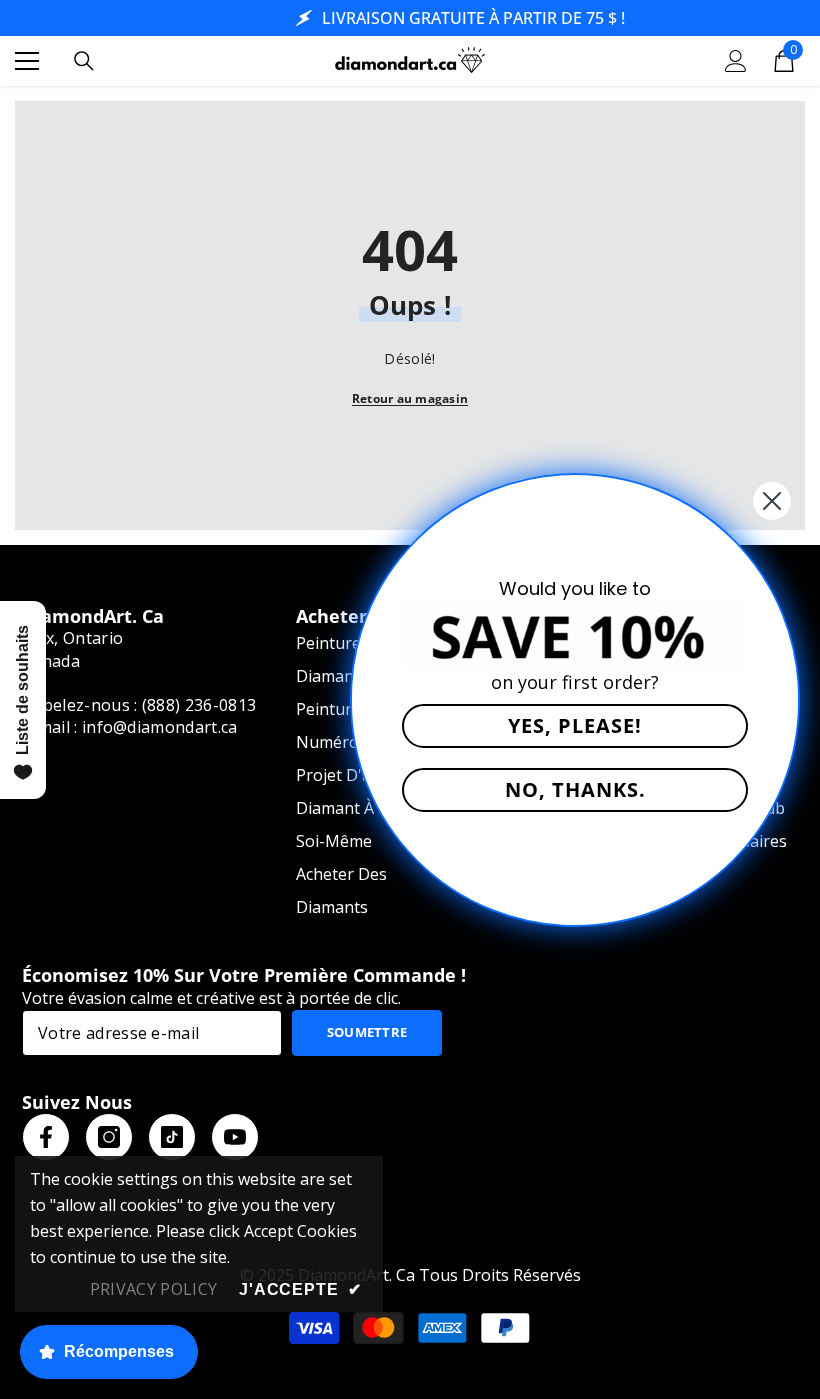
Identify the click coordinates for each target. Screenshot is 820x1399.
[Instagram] (109, 1137)
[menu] (27, 61)
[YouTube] (235, 1137)
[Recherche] (84, 61)
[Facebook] (46, 1137)
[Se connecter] (736, 61)
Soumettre (367, 1032)
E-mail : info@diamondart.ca (130, 727)
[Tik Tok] (172, 1137)
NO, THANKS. (575, 789)
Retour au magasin (410, 398)
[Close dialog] (772, 501)
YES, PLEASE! (575, 725)
